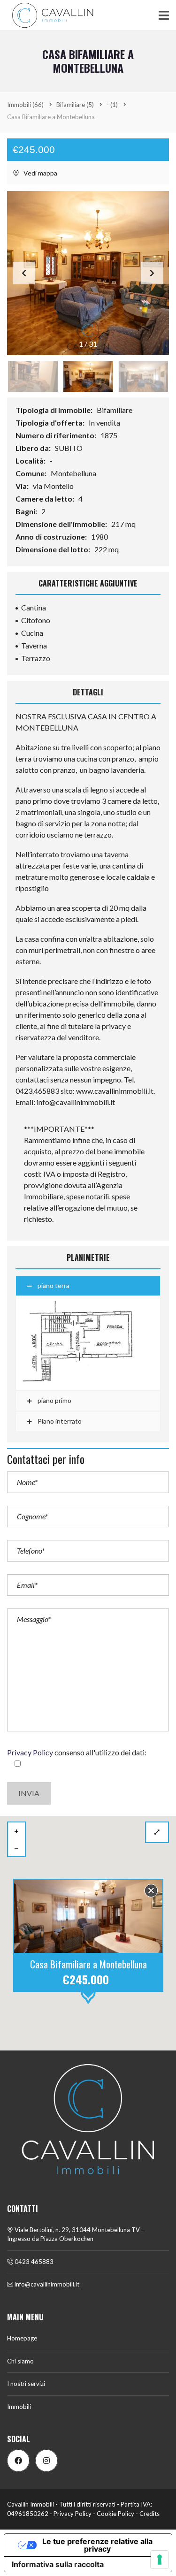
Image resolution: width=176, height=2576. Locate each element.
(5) (75, 105)
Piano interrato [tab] (59, 1421)
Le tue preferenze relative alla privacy (97, 2545)
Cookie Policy (115, 2514)
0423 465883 (33, 2262)
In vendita (105, 423)
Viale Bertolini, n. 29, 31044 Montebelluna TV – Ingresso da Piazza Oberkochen (76, 2234)
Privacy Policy (30, 1752)
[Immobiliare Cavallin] (49, 15)
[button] (152, 273)
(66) (25, 105)
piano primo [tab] (54, 1400)
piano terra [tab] (54, 1285)
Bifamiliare (115, 410)
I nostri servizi (26, 2384)
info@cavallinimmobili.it (46, 2284)
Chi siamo (20, 2361)
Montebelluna (74, 473)
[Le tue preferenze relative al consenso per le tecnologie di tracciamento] (160, 2560)
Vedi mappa (40, 173)
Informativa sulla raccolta (58, 2564)
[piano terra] (88, 1343)
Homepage (22, 2338)
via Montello (54, 486)
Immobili (19, 2407)
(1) (112, 105)
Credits (149, 2514)
